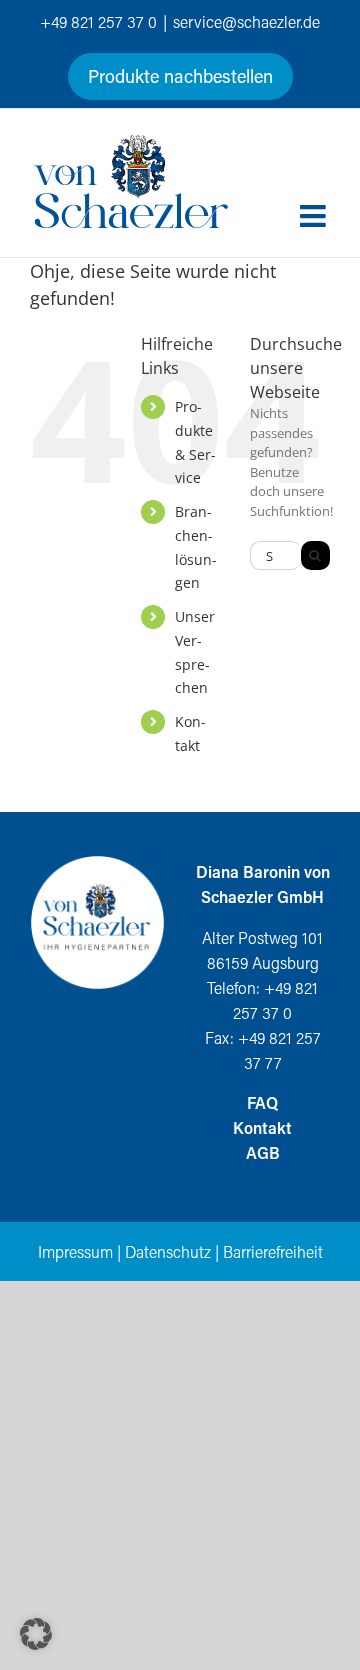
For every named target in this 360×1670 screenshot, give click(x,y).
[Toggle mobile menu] (315, 216)
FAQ (262, 1102)
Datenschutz (168, 1251)
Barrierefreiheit (273, 1251)
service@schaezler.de (246, 21)
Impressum (75, 1251)
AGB (263, 1152)
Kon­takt (262, 1127)
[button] (36, 1634)
